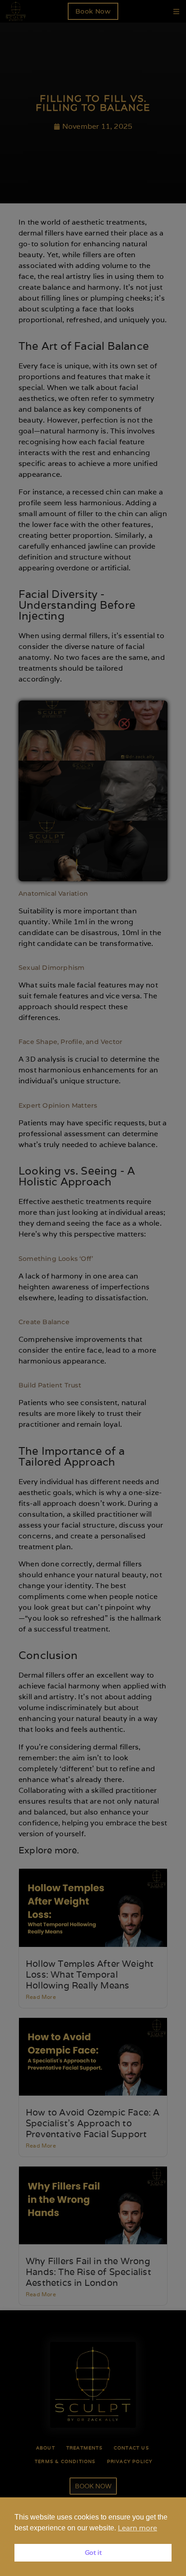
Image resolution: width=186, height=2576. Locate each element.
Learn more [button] (137, 2528)
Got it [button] (93, 2552)
